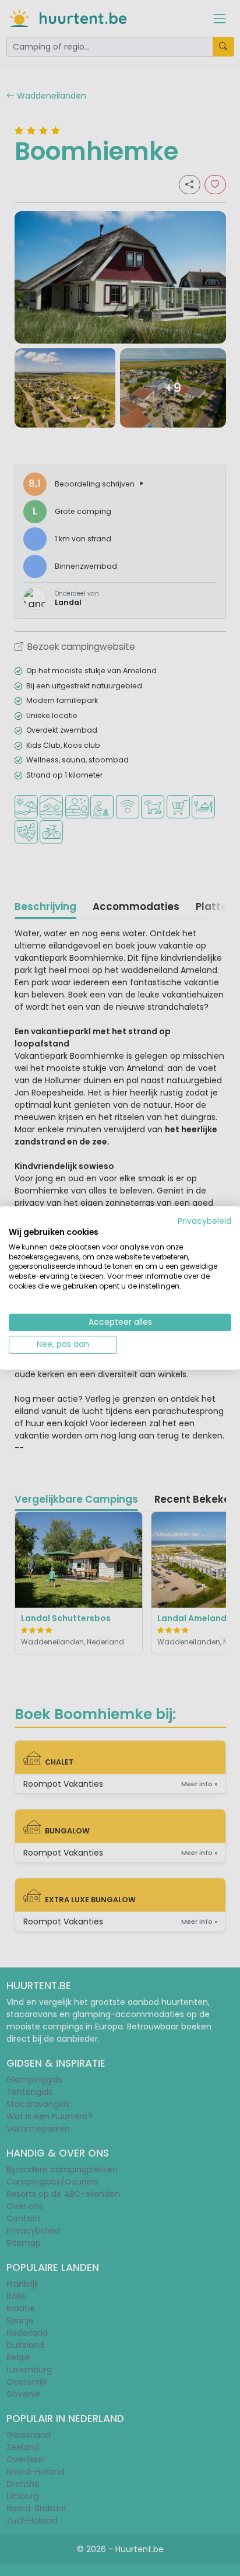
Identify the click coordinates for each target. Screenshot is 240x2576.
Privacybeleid (204, 1221)
